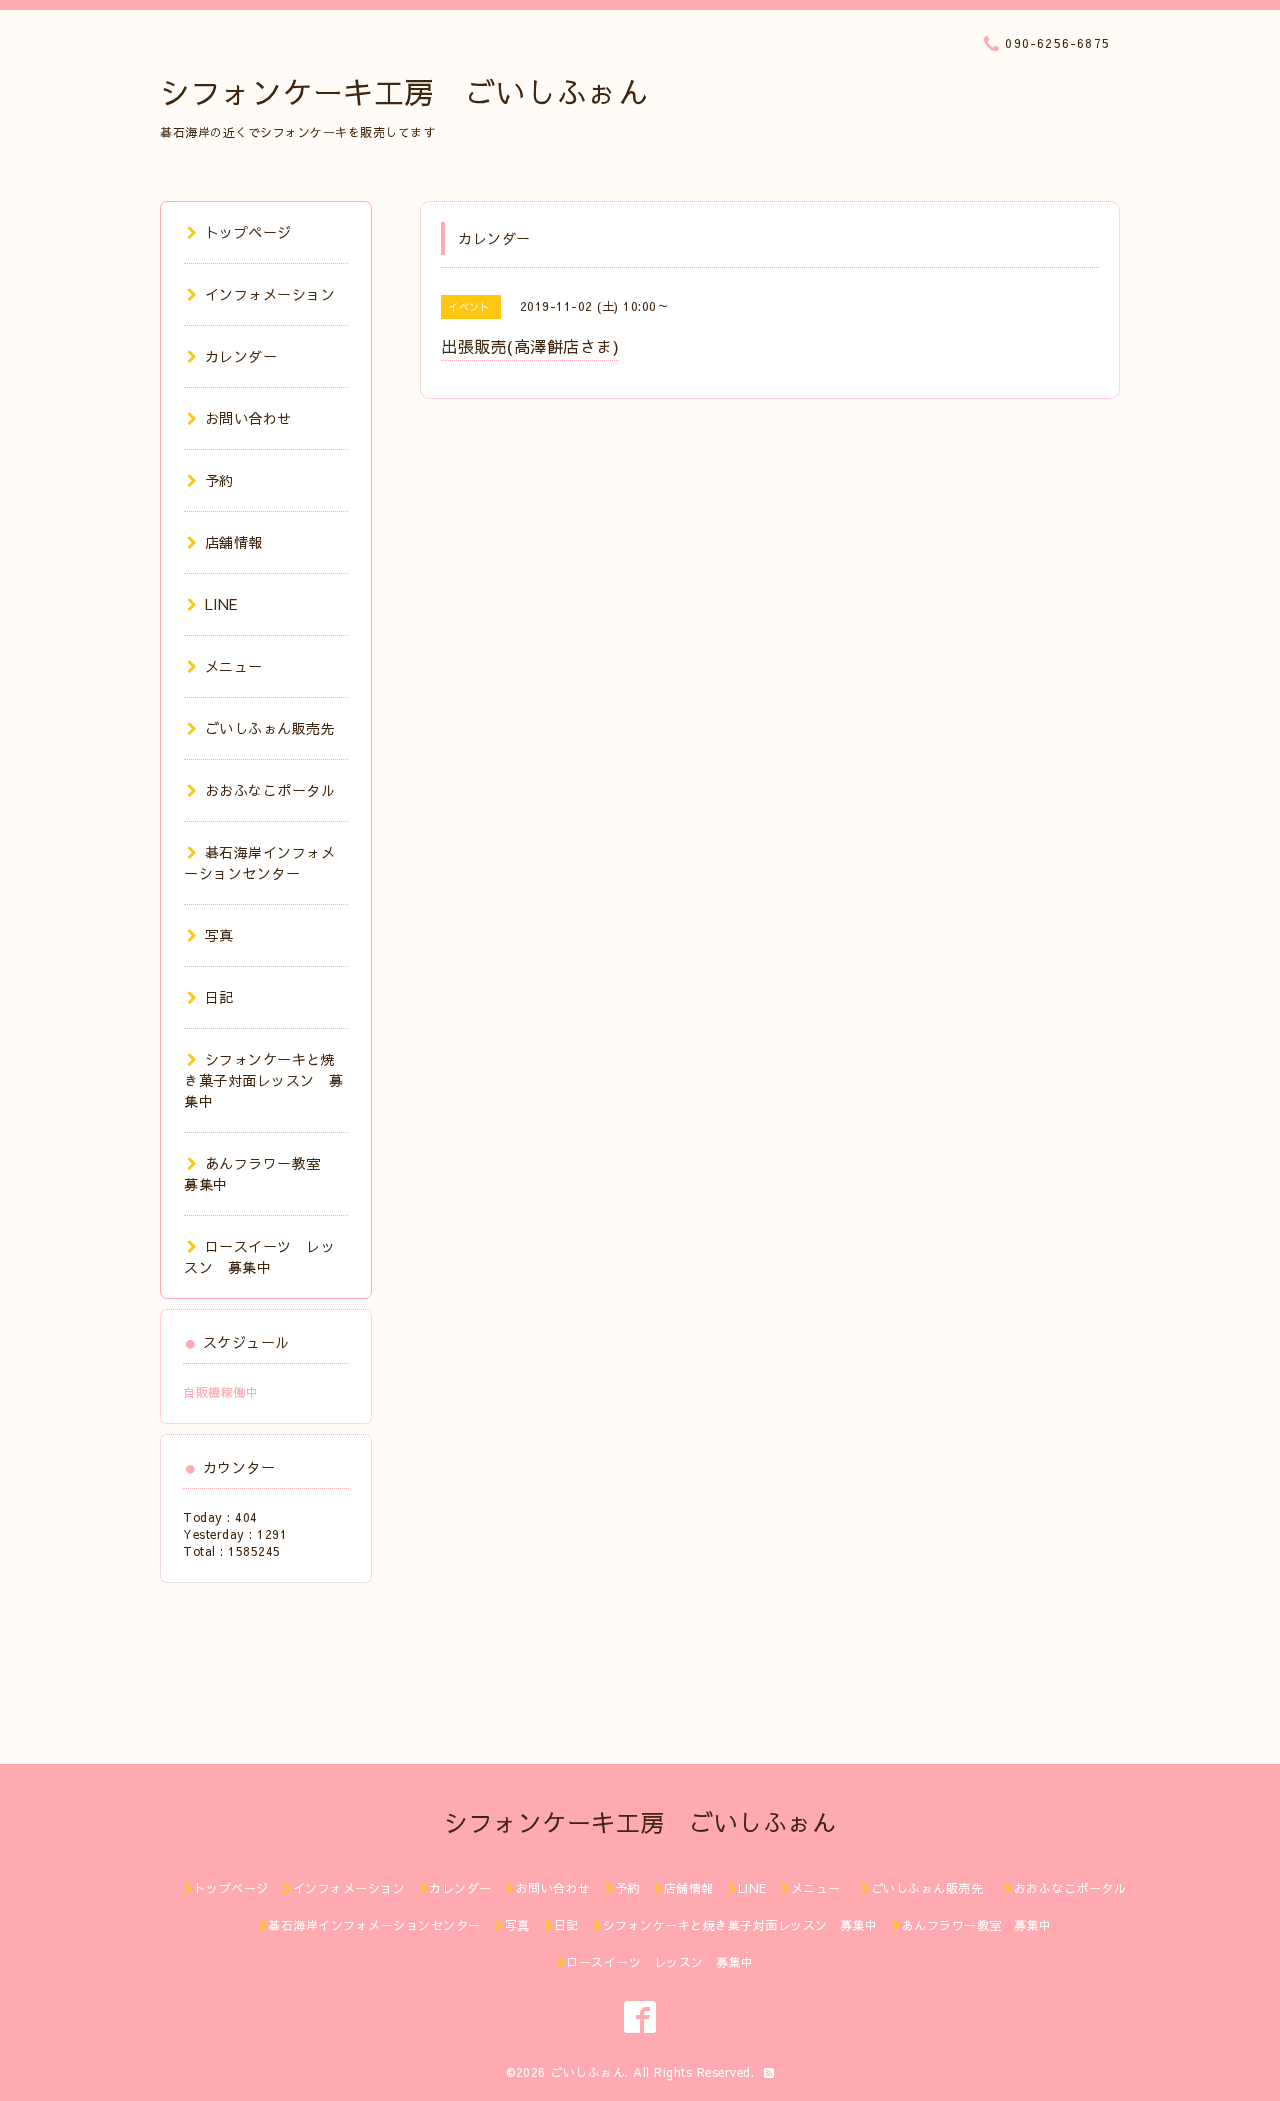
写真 (219, 935)
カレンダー (241, 356)
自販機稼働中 (220, 1392)
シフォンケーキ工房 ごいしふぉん (404, 91)
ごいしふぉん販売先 (277, 728)
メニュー (234, 666)
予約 (219, 480)
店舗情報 (234, 542)
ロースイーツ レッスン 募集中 (259, 1256)
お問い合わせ (248, 418)
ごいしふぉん (587, 2072)
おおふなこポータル (270, 790)
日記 (219, 997)
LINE (221, 604)
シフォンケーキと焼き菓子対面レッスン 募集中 (264, 1080)
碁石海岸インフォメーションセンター (259, 862)
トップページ (248, 232)
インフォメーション (270, 294)
